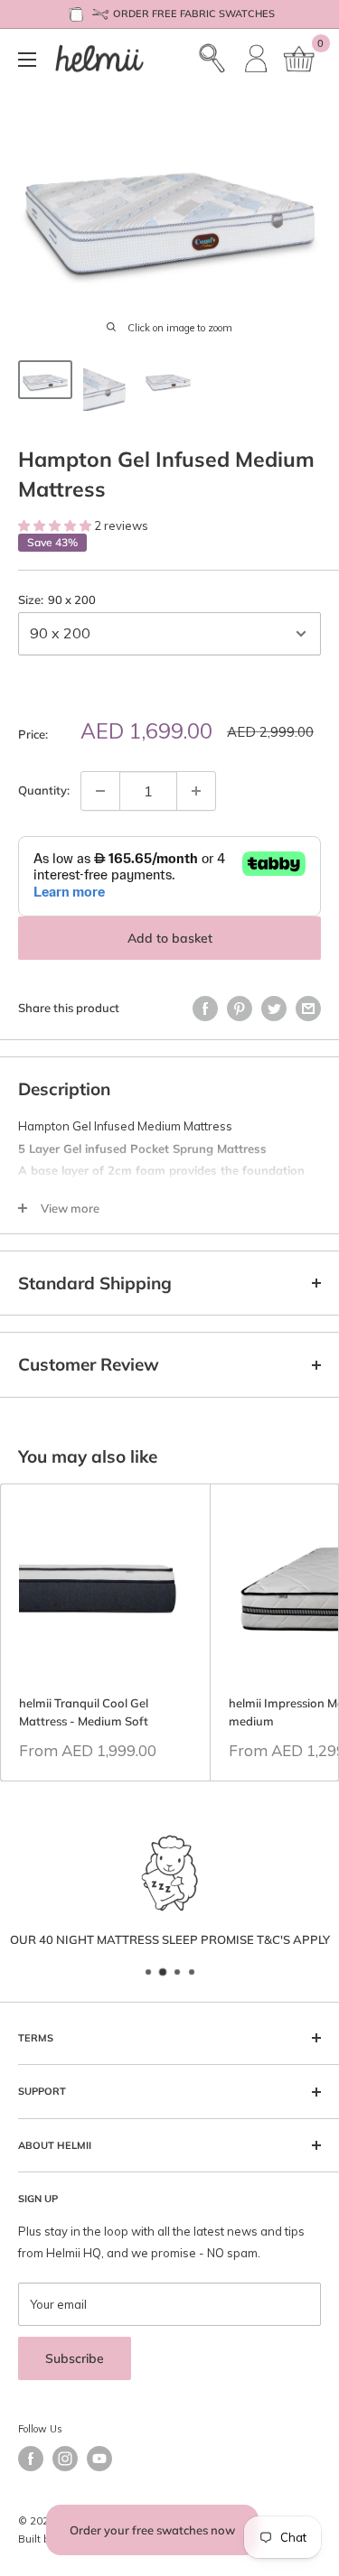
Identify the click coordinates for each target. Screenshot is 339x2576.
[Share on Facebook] (205, 1009)
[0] (300, 59)
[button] (56, 525)
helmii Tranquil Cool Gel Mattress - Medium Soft (84, 1712)
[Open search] (212, 59)
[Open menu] (27, 60)
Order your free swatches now (152, 2530)
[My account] (257, 59)
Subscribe (75, 2358)
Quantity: (44, 790)
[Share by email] (308, 1009)
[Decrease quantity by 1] (100, 791)
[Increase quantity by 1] (196, 791)
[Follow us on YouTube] (99, 2459)
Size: (57, 600)
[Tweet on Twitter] (274, 1009)
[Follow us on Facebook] (31, 2459)
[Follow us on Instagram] (65, 2459)
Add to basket (170, 938)
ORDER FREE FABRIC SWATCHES (194, 14)
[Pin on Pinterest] (240, 1009)
